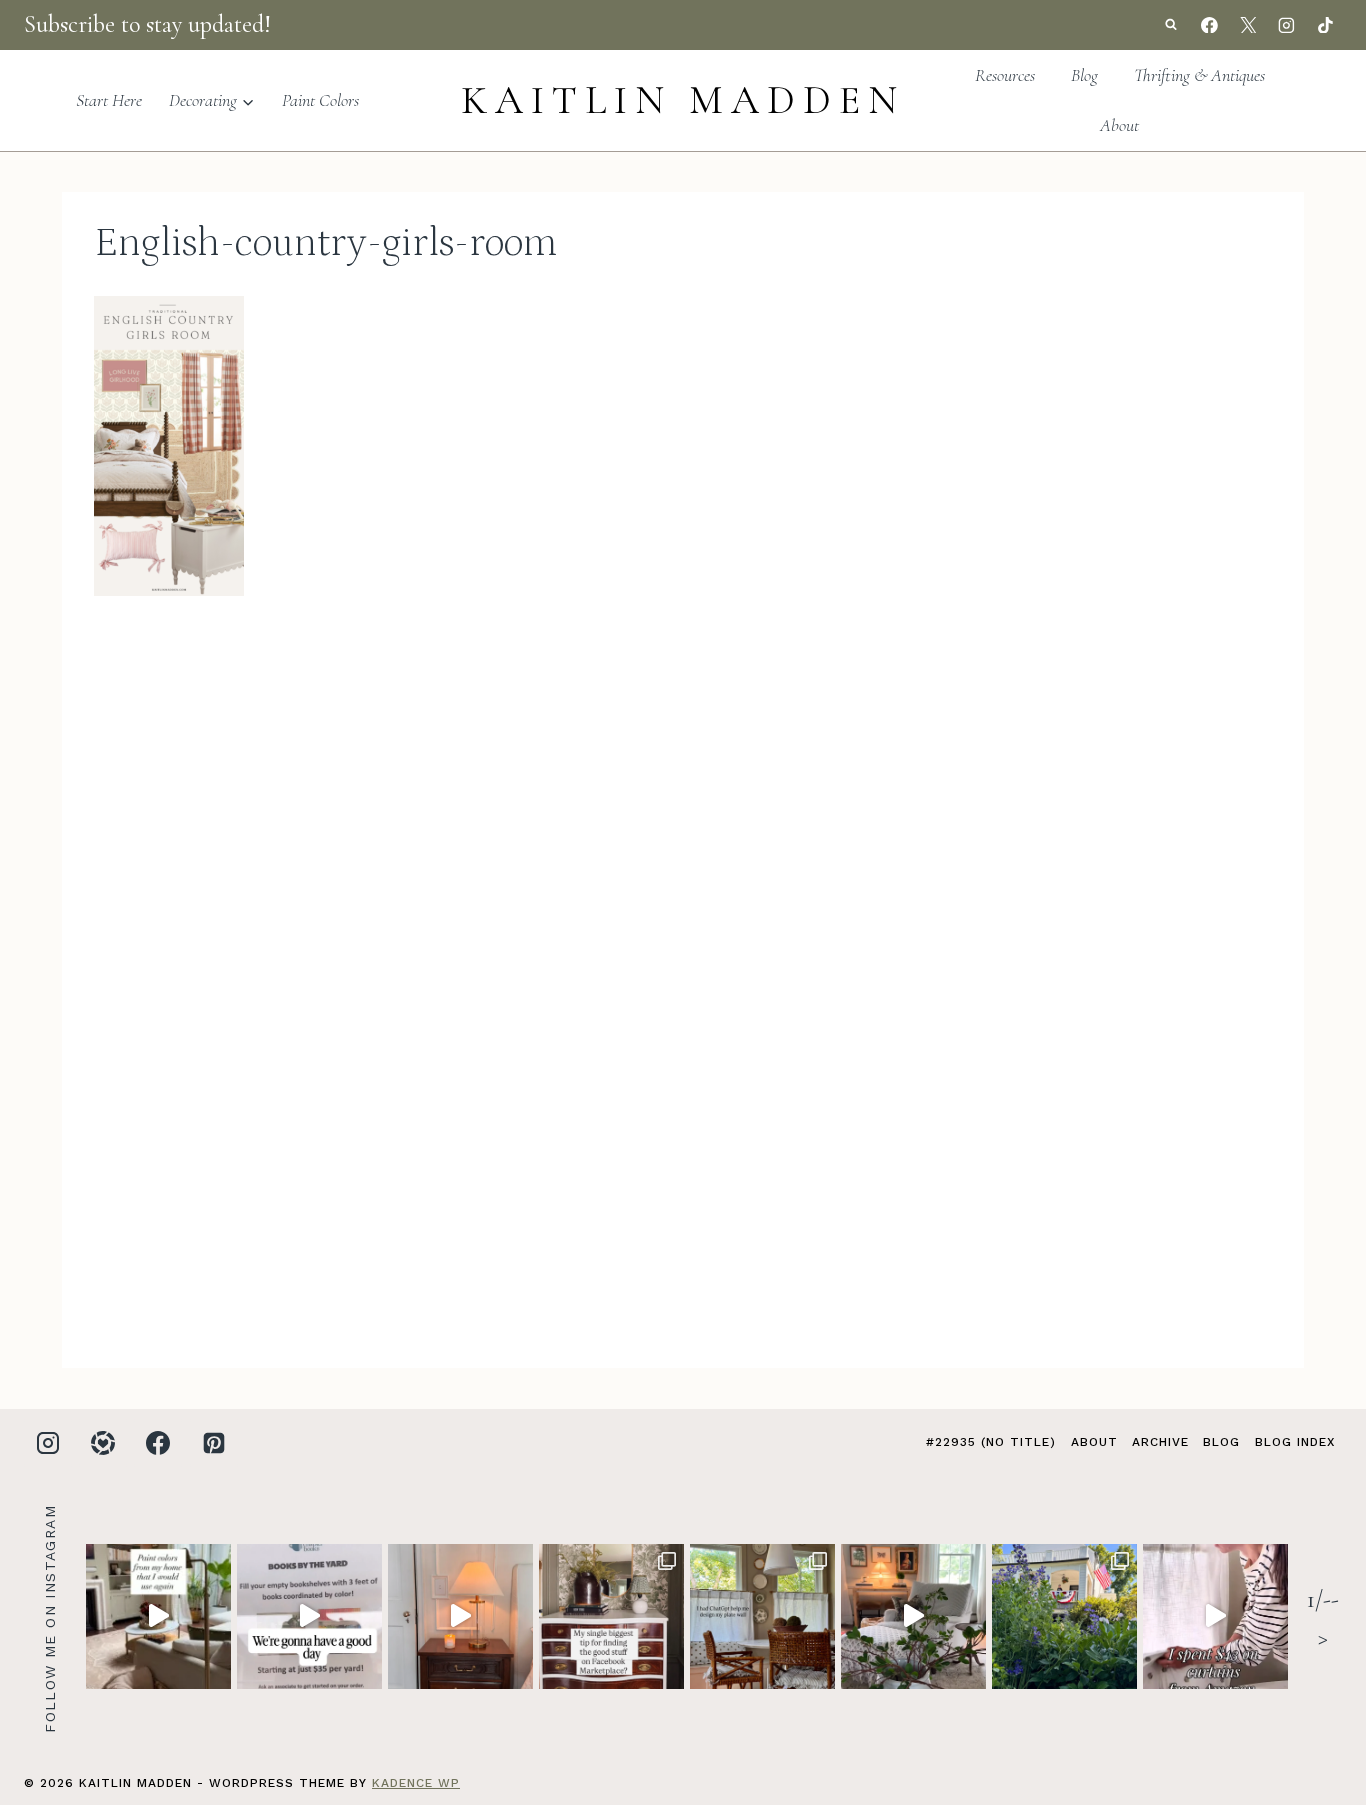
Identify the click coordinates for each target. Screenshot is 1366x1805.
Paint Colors (320, 100)
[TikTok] (1325, 25)
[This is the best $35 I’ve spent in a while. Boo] (309, 1616)
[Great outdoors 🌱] (1064, 1616)
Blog (1084, 75)
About (1119, 125)
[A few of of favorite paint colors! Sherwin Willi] (158, 1616)
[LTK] (103, 1443)
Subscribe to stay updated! (147, 24)
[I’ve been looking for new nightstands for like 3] (460, 1616)
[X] (1248, 25)
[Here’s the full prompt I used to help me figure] (762, 1616)
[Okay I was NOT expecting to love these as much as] (1215, 1616)
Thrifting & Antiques (1199, 75)
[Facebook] (1210, 25)
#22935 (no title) (991, 1442)
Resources (1005, 75)
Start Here (109, 100)
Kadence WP (416, 1783)
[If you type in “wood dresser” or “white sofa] (611, 1616)
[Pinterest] (214, 1443)
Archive (1160, 1442)
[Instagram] (1287, 25)
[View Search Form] (1171, 25)
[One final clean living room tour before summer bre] (913, 1616)
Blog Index (1295, 1442)
